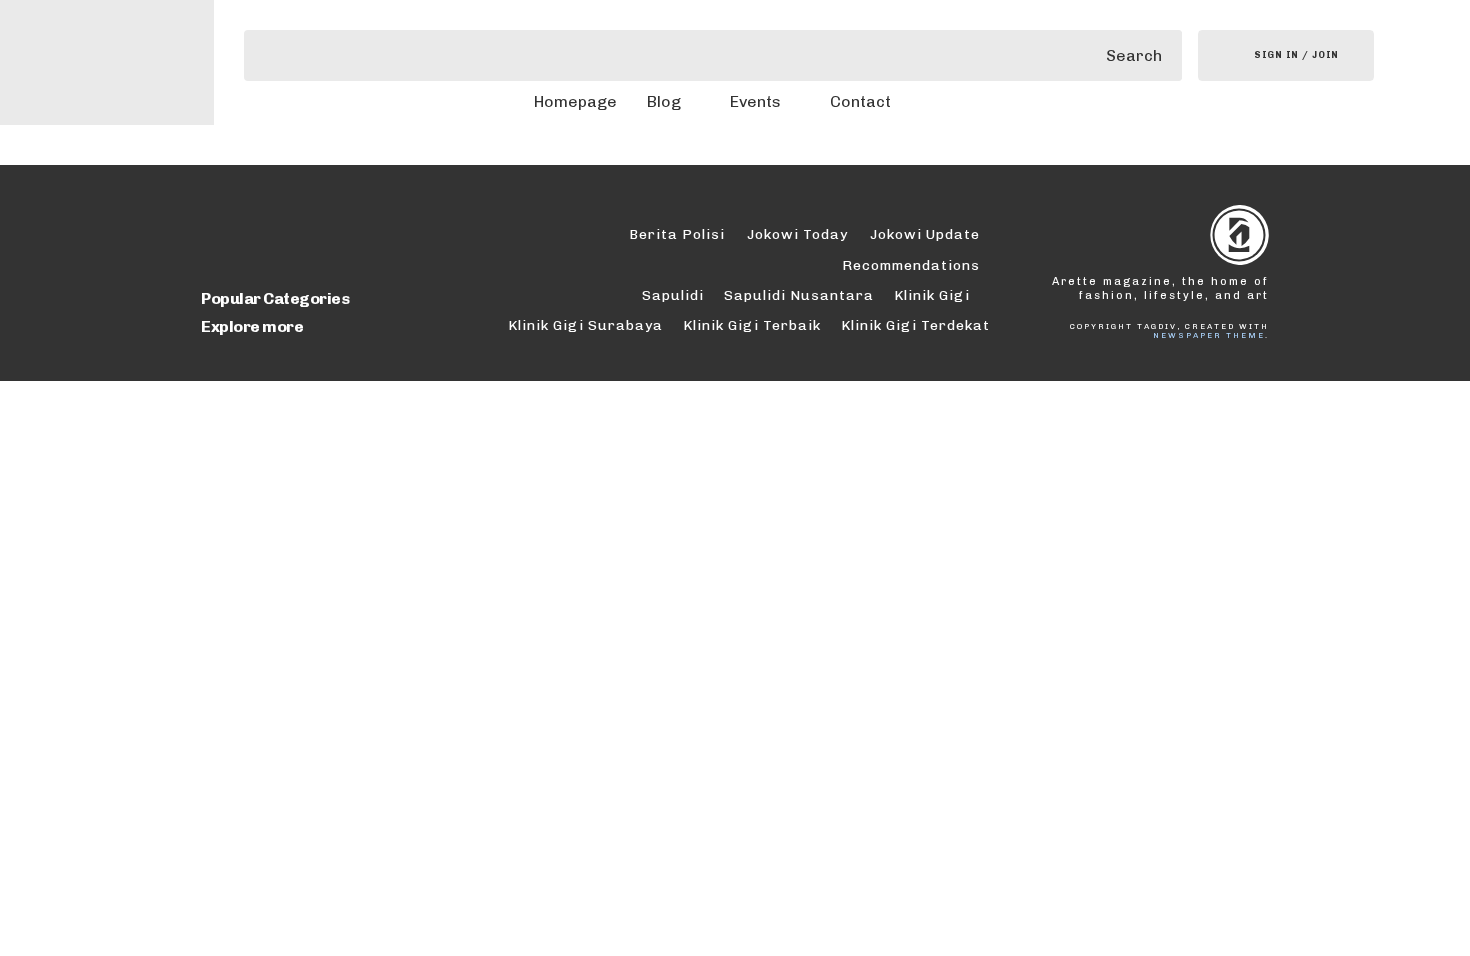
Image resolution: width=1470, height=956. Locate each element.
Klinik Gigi (932, 295)
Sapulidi (673, 295)
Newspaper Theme (1209, 335)
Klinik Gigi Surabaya (585, 325)
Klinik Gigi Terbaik (752, 325)
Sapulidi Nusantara (799, 295)
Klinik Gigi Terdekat (915, 325)
